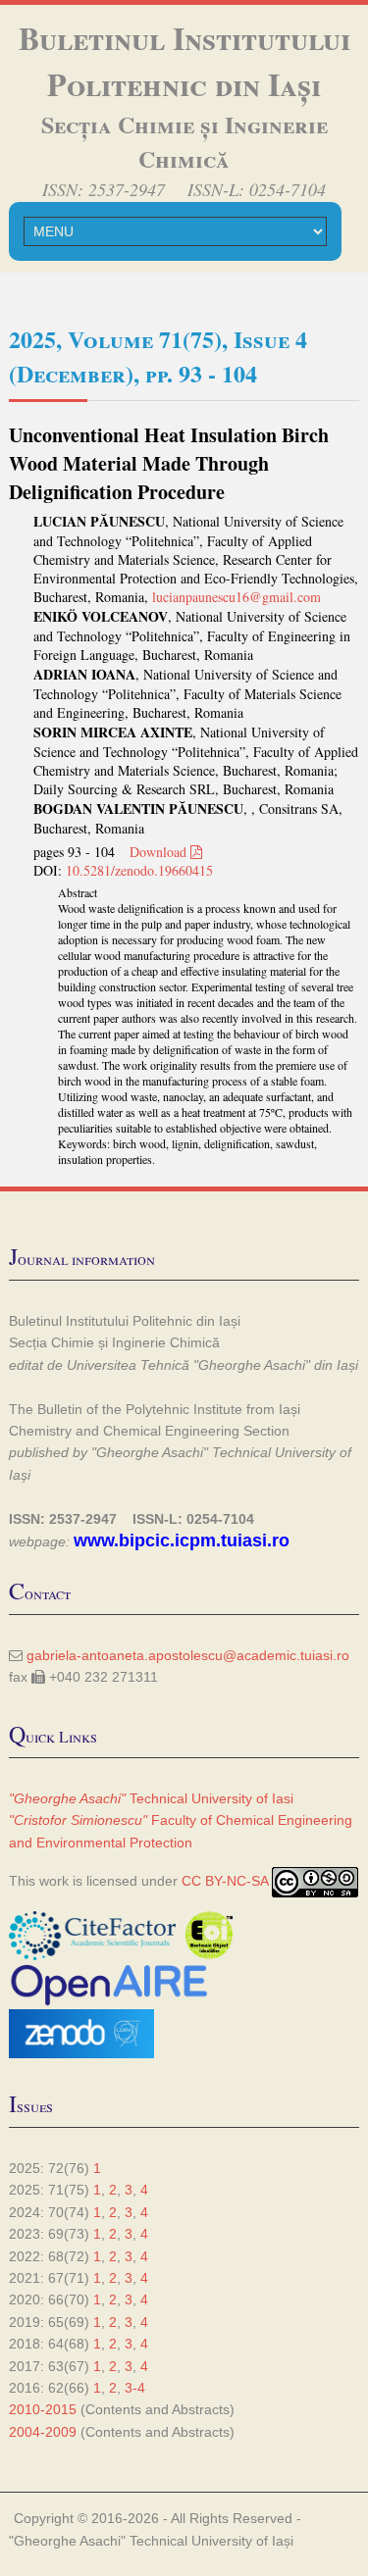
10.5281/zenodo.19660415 (139, 870)
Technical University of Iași (211, 2541)
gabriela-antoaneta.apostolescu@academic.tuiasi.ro (188, 1655)
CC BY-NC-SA (225, 1881)
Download (160, 852)
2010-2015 (43, 2409)
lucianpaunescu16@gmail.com (237, 597)
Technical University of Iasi (151, 1798)
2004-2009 (43, 2432)
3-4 (135, 2388)
